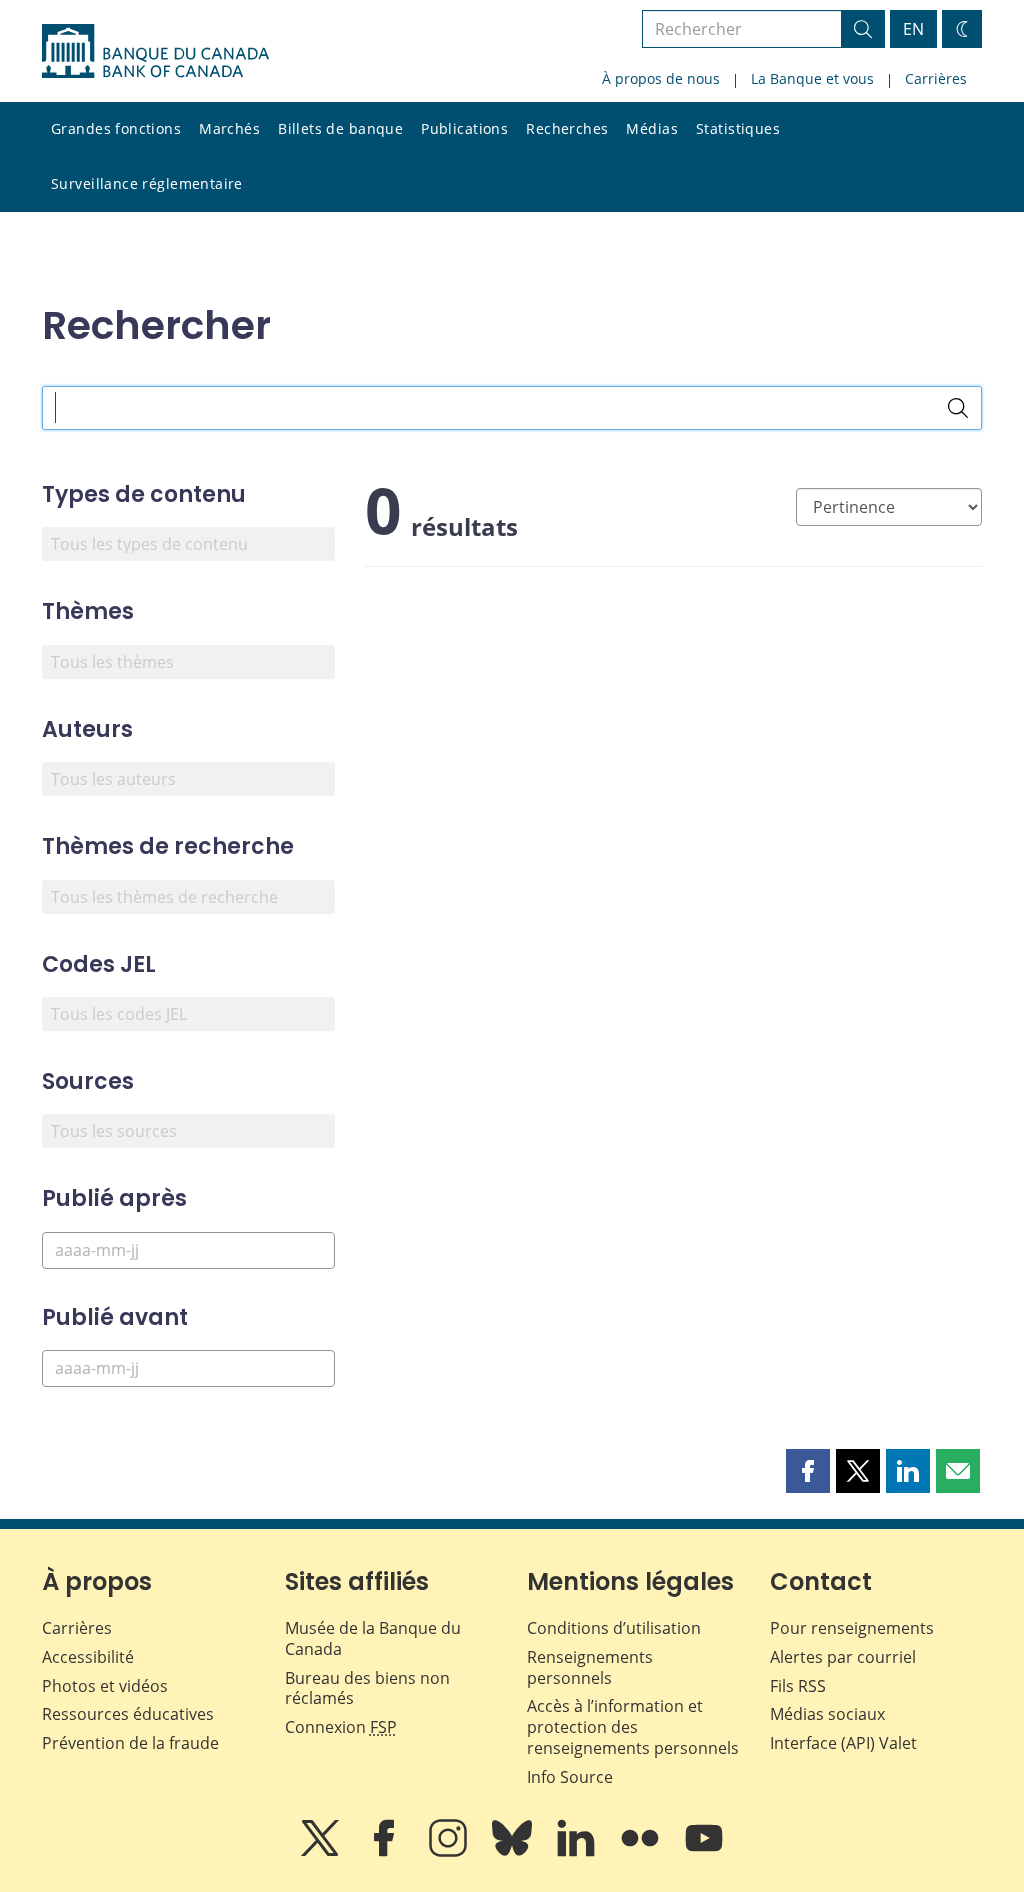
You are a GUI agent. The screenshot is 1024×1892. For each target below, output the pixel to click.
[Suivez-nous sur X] (322, 1852)
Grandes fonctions (116, 128)
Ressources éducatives (128, 1714)
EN (913, 29)
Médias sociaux (827, 1714)
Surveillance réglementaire (147, 183)
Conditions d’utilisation (614, 1628)
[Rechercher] (958, 408)
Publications (464, 128)
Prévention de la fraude (130, 1743)
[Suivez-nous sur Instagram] (450, 1852)
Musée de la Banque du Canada (373, 1638)
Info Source (570, 1777)
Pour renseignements (852, 1628)
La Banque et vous (812, 78)
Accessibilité (88, 1657)
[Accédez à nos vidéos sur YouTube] (704, 1852)
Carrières (936, 78)
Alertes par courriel (843, 1657)
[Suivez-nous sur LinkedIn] (578, 1852)
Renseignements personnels (590, 1667)
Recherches (567, 128)
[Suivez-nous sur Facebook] (386, 1852)
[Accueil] (155, 51)
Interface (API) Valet (843, 1743)
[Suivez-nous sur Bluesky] (514, 1852)
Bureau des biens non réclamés (367, 1688)
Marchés (229, 128)
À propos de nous (661, 78)
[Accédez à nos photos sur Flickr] (642, 1852)
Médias (652, 128)
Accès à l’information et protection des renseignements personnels (633, 1727)
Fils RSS (798, 1686)
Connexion (341, 1727)
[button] (808, 1471)
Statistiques (738, 128)
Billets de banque (340, 128)
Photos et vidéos (105, 1686)
